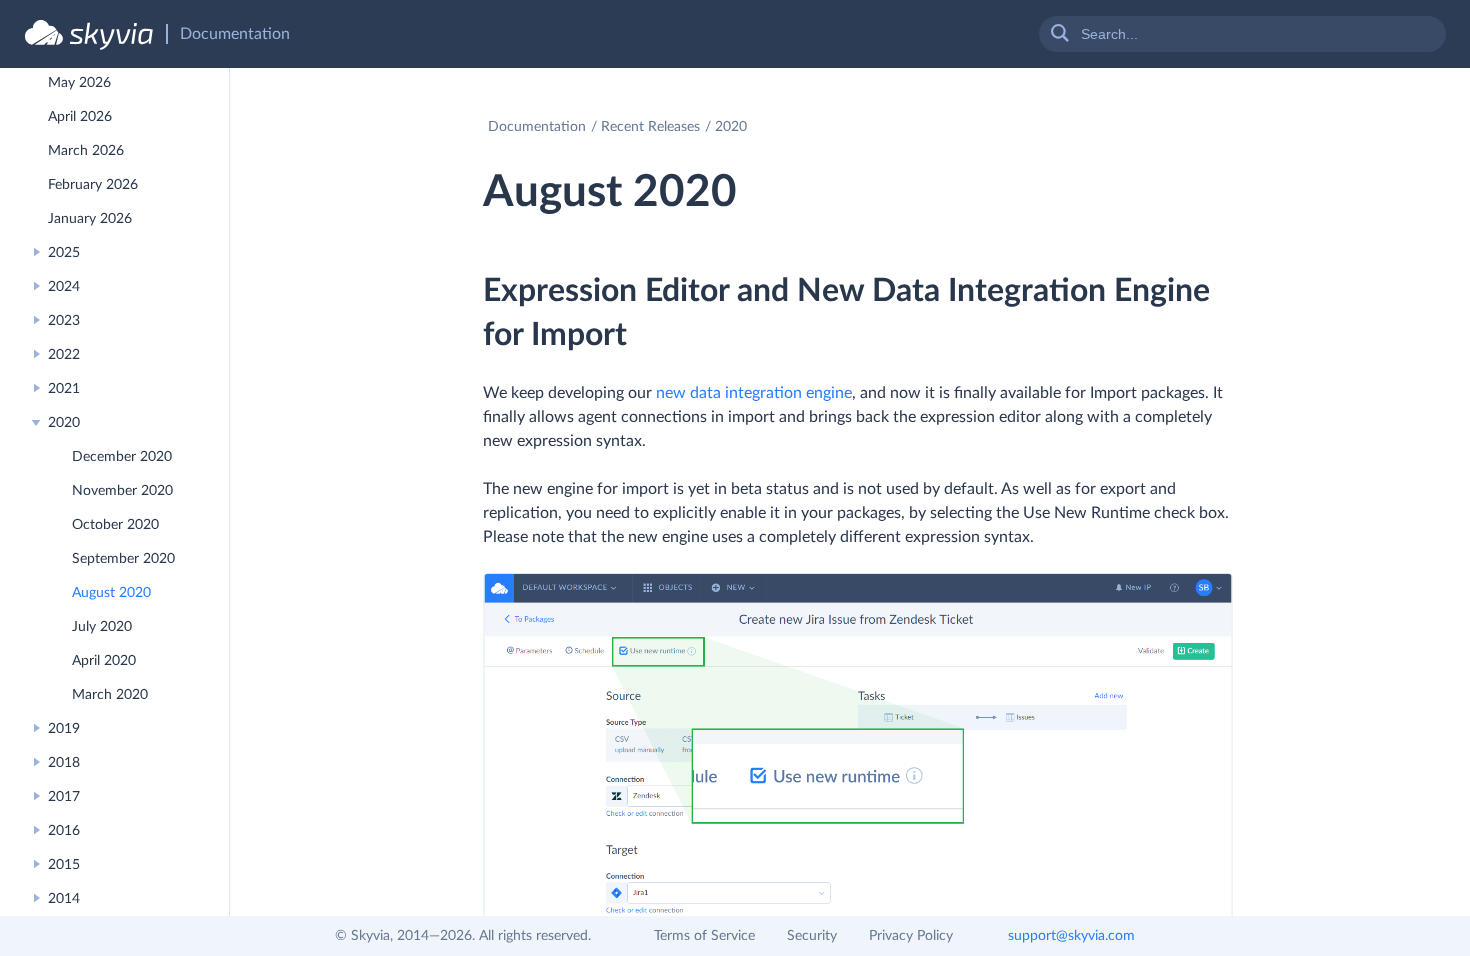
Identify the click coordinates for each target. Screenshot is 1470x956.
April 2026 (80, 117)
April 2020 (104, 661)
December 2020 (122, 457)
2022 (64, 355)
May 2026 (79, 83)
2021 (64, 389)
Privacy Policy (911, 936)
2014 (64, 899)
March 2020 (110, 695)
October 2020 (115, 525)
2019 (64, 729)
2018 (64, 763)
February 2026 (93, 185)
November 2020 (122, 491)
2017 (64, 797)
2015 (64, 865)
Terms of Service (704, 936)
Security (812, 936)
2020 (64, 423)
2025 (64, 253)
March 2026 (86, 151)
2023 (64, 321)
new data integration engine (754, 393)
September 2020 (123, 559)
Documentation (537, 127)
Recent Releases (650, 127)
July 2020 (102, 627)
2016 (64, 831)
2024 (64, 287)
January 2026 (90, 219)
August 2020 (111, 593)
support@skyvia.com (1071, 936)
